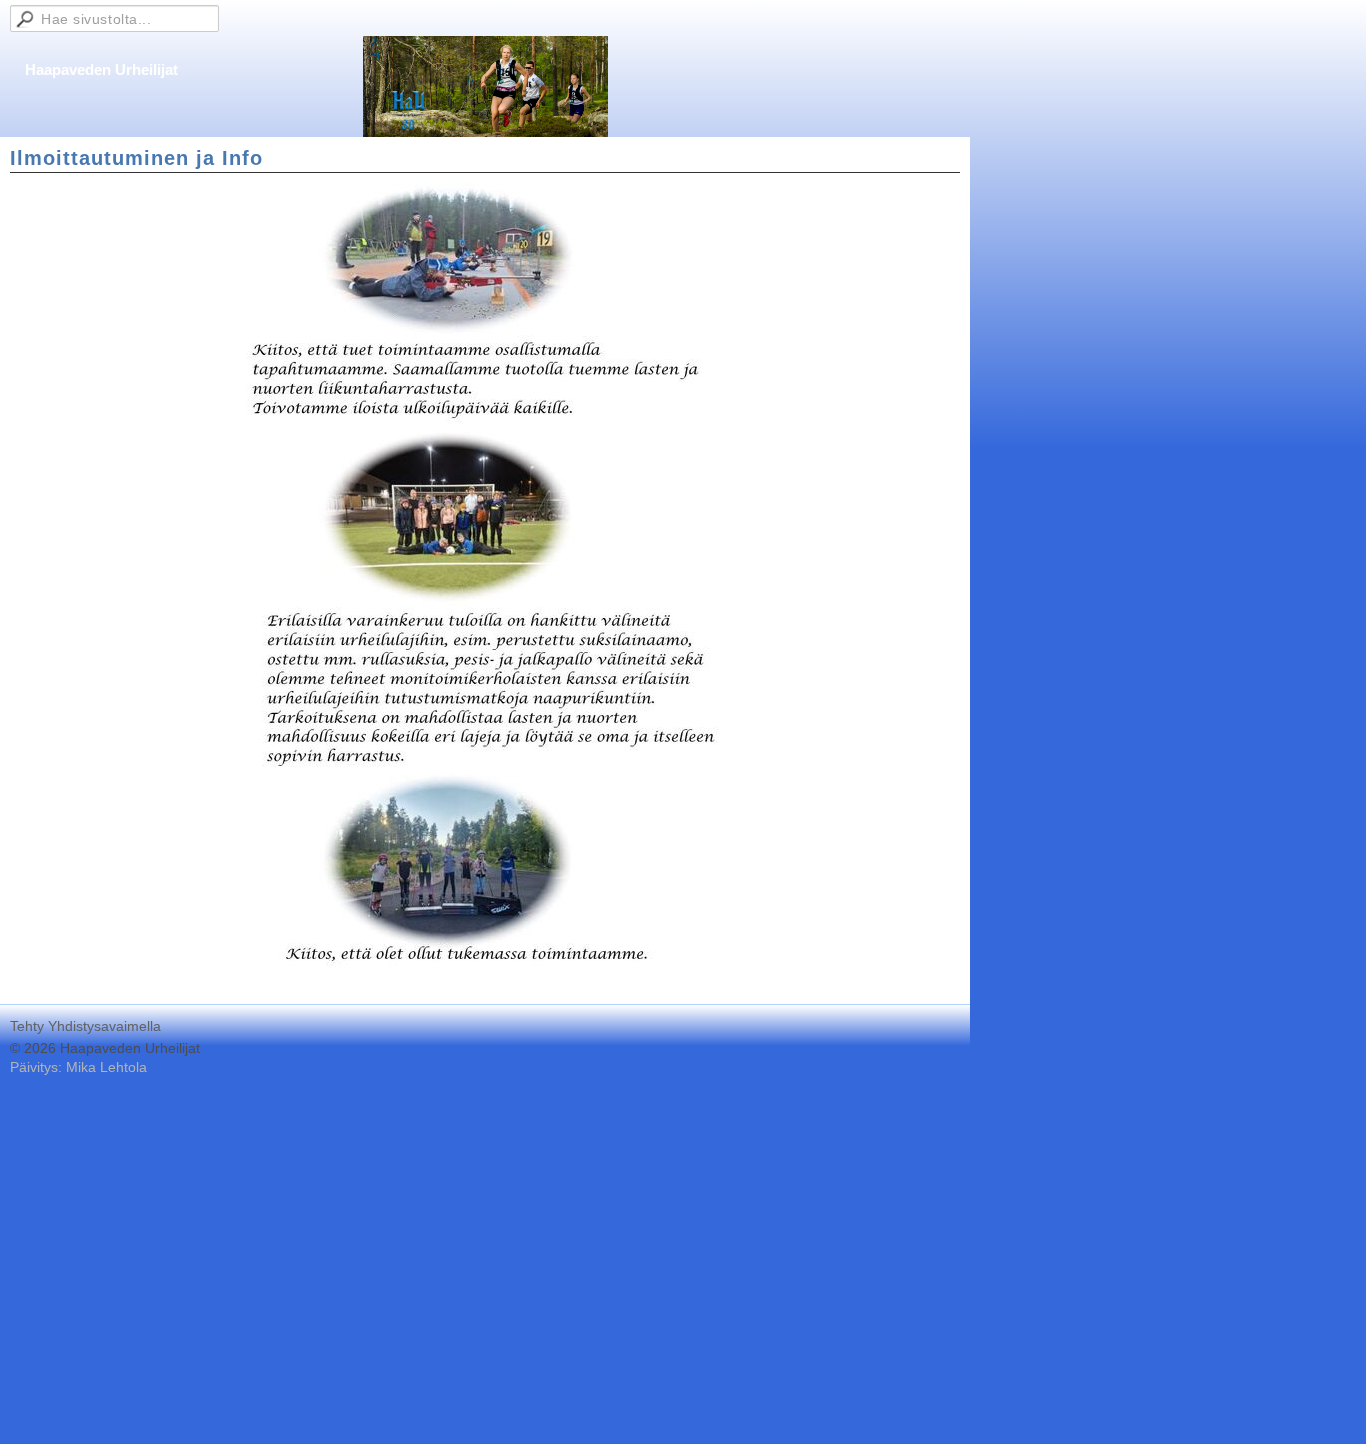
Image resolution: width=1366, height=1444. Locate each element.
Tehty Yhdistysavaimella (85, 1026)
